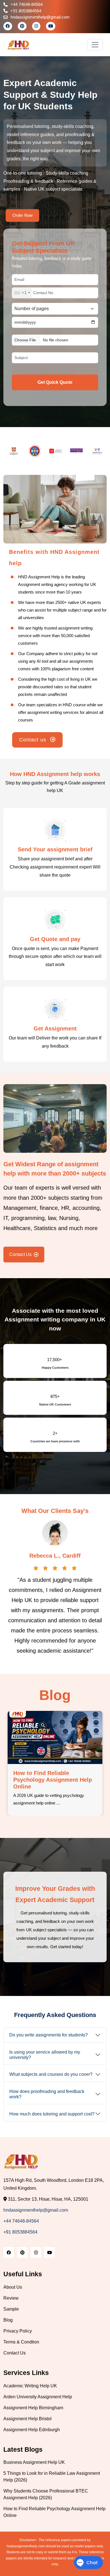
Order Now (23, 215)
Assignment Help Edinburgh (32, 2430)
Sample (11, 2309)
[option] (14, 451)
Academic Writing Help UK (30, 2386)
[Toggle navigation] (95, 45)
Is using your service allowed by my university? (45, 2055)
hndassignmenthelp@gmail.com (40, 17)
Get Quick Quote (55, 382)
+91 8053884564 (26, 11)
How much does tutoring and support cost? (52, 2114)
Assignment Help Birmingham (33, 2408)
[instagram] (36, 26)
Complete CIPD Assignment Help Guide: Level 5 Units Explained (50, 1780)
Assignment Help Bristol (27, 2419)
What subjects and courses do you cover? (51, 2074)
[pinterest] (22, 26)
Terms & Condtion (21, 2342)
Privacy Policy (18, 2331)
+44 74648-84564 (27, 4)
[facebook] (8, 26)
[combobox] (22, 293)
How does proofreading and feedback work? (47, 2094)
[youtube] (51, 26)
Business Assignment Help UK (34, 2462)
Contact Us (20, 1254)
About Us (13, 2287)
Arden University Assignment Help (38, 2397)
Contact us (34, 740)
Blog (8, 2320)
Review (11, 2298)
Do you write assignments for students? (49, 2035)
